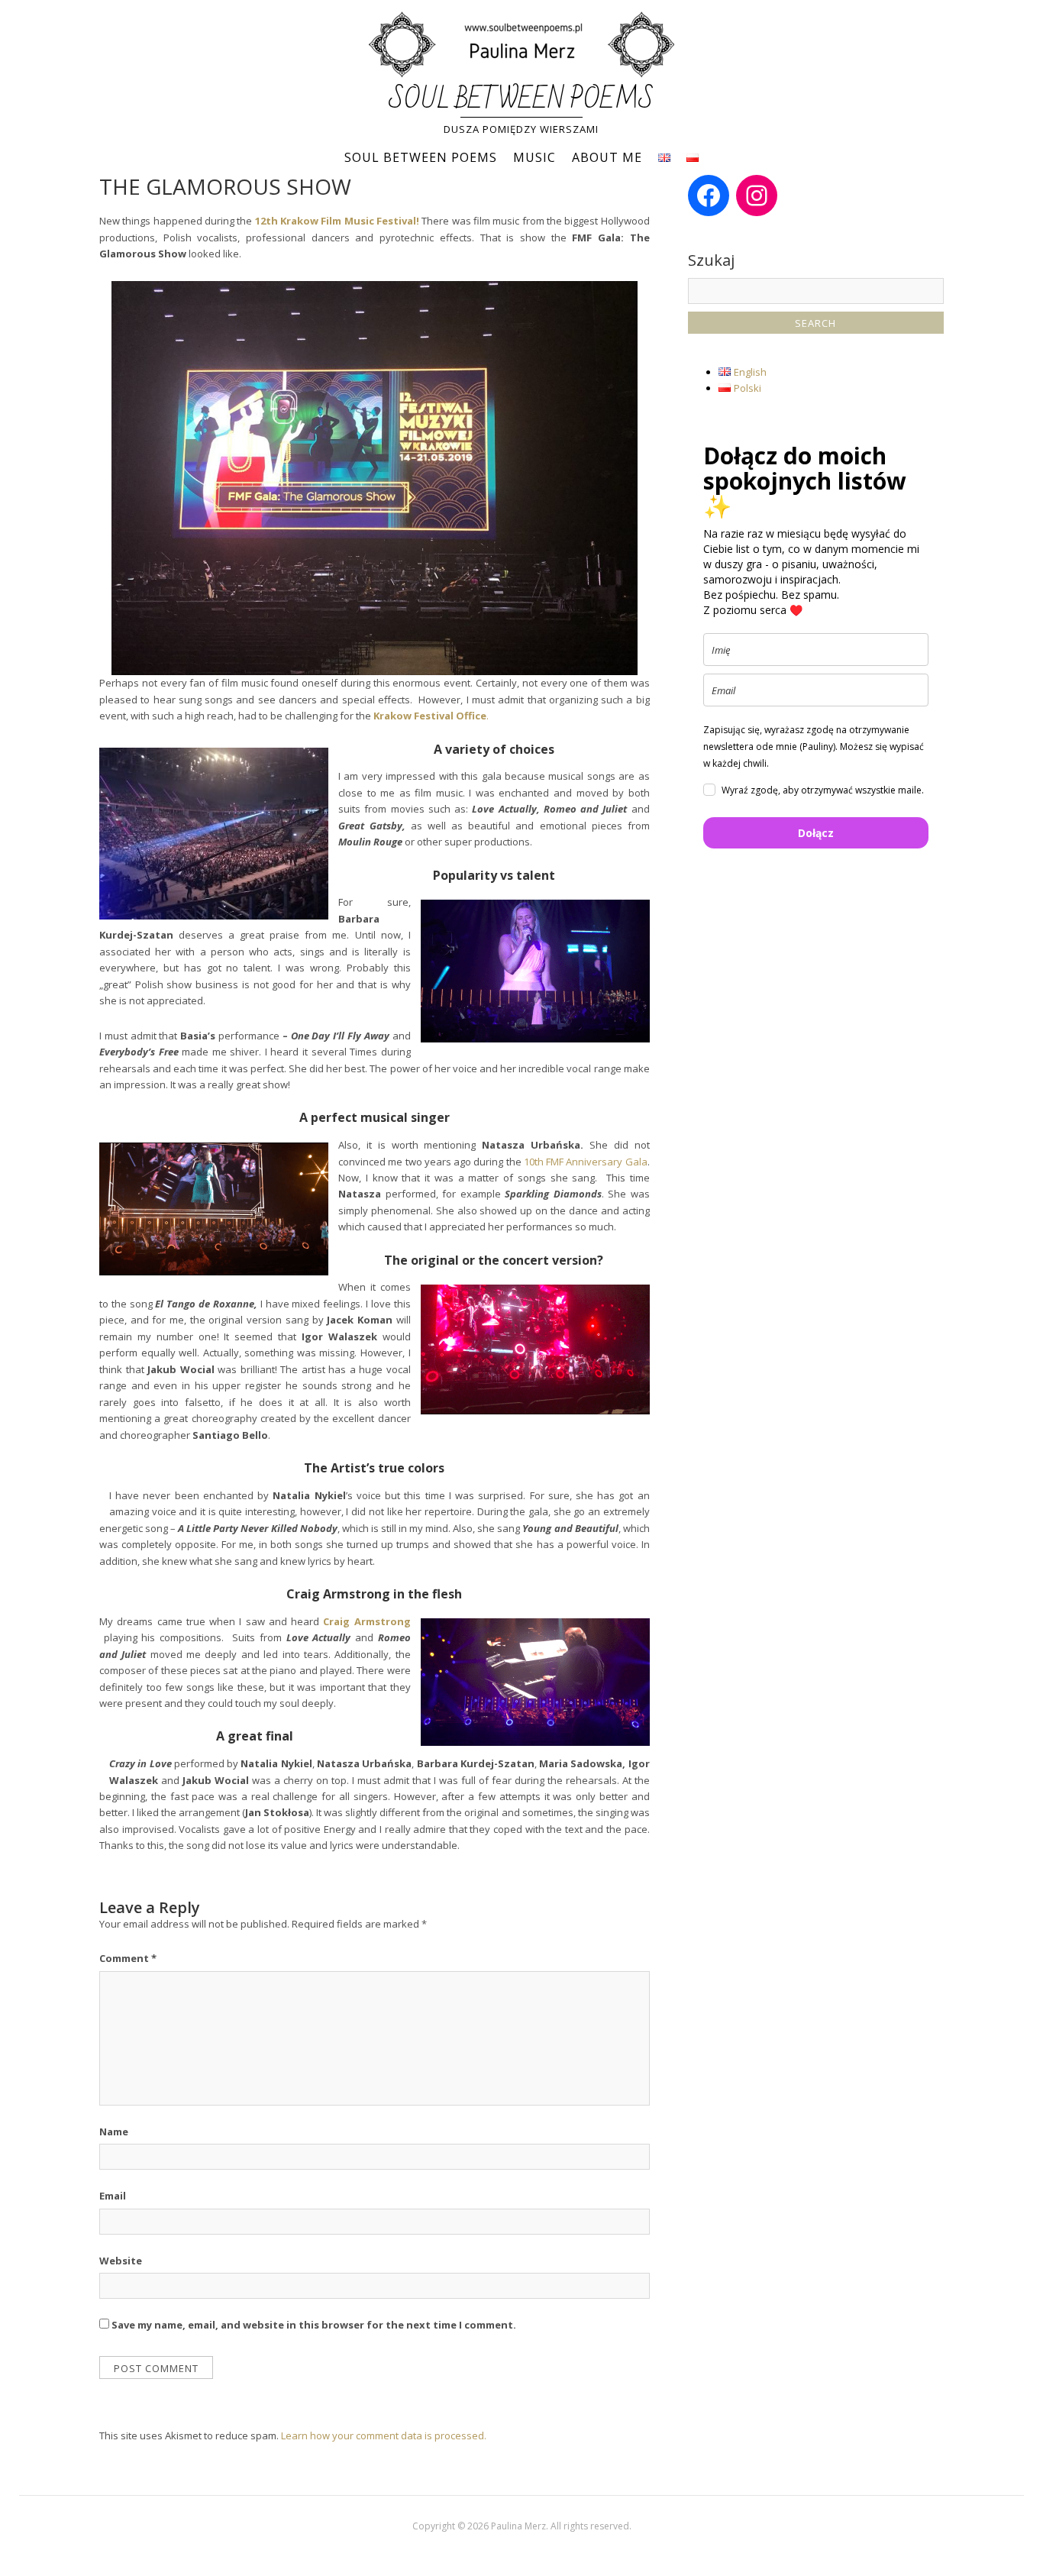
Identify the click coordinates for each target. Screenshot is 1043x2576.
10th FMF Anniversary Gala (586, 1162)
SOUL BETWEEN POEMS (521, 100)
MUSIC (534, 157)
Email (113, 2196)
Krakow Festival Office (430, 716)
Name (114, 2132)
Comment (128, 1958)
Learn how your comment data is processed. (384, 2435)
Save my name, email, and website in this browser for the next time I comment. (314, 2325)
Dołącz (816, 833)
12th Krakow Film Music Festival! (337, 221)
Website (121, 2261)
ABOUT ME (607, 157)
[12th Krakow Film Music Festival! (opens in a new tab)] (253, 221)
